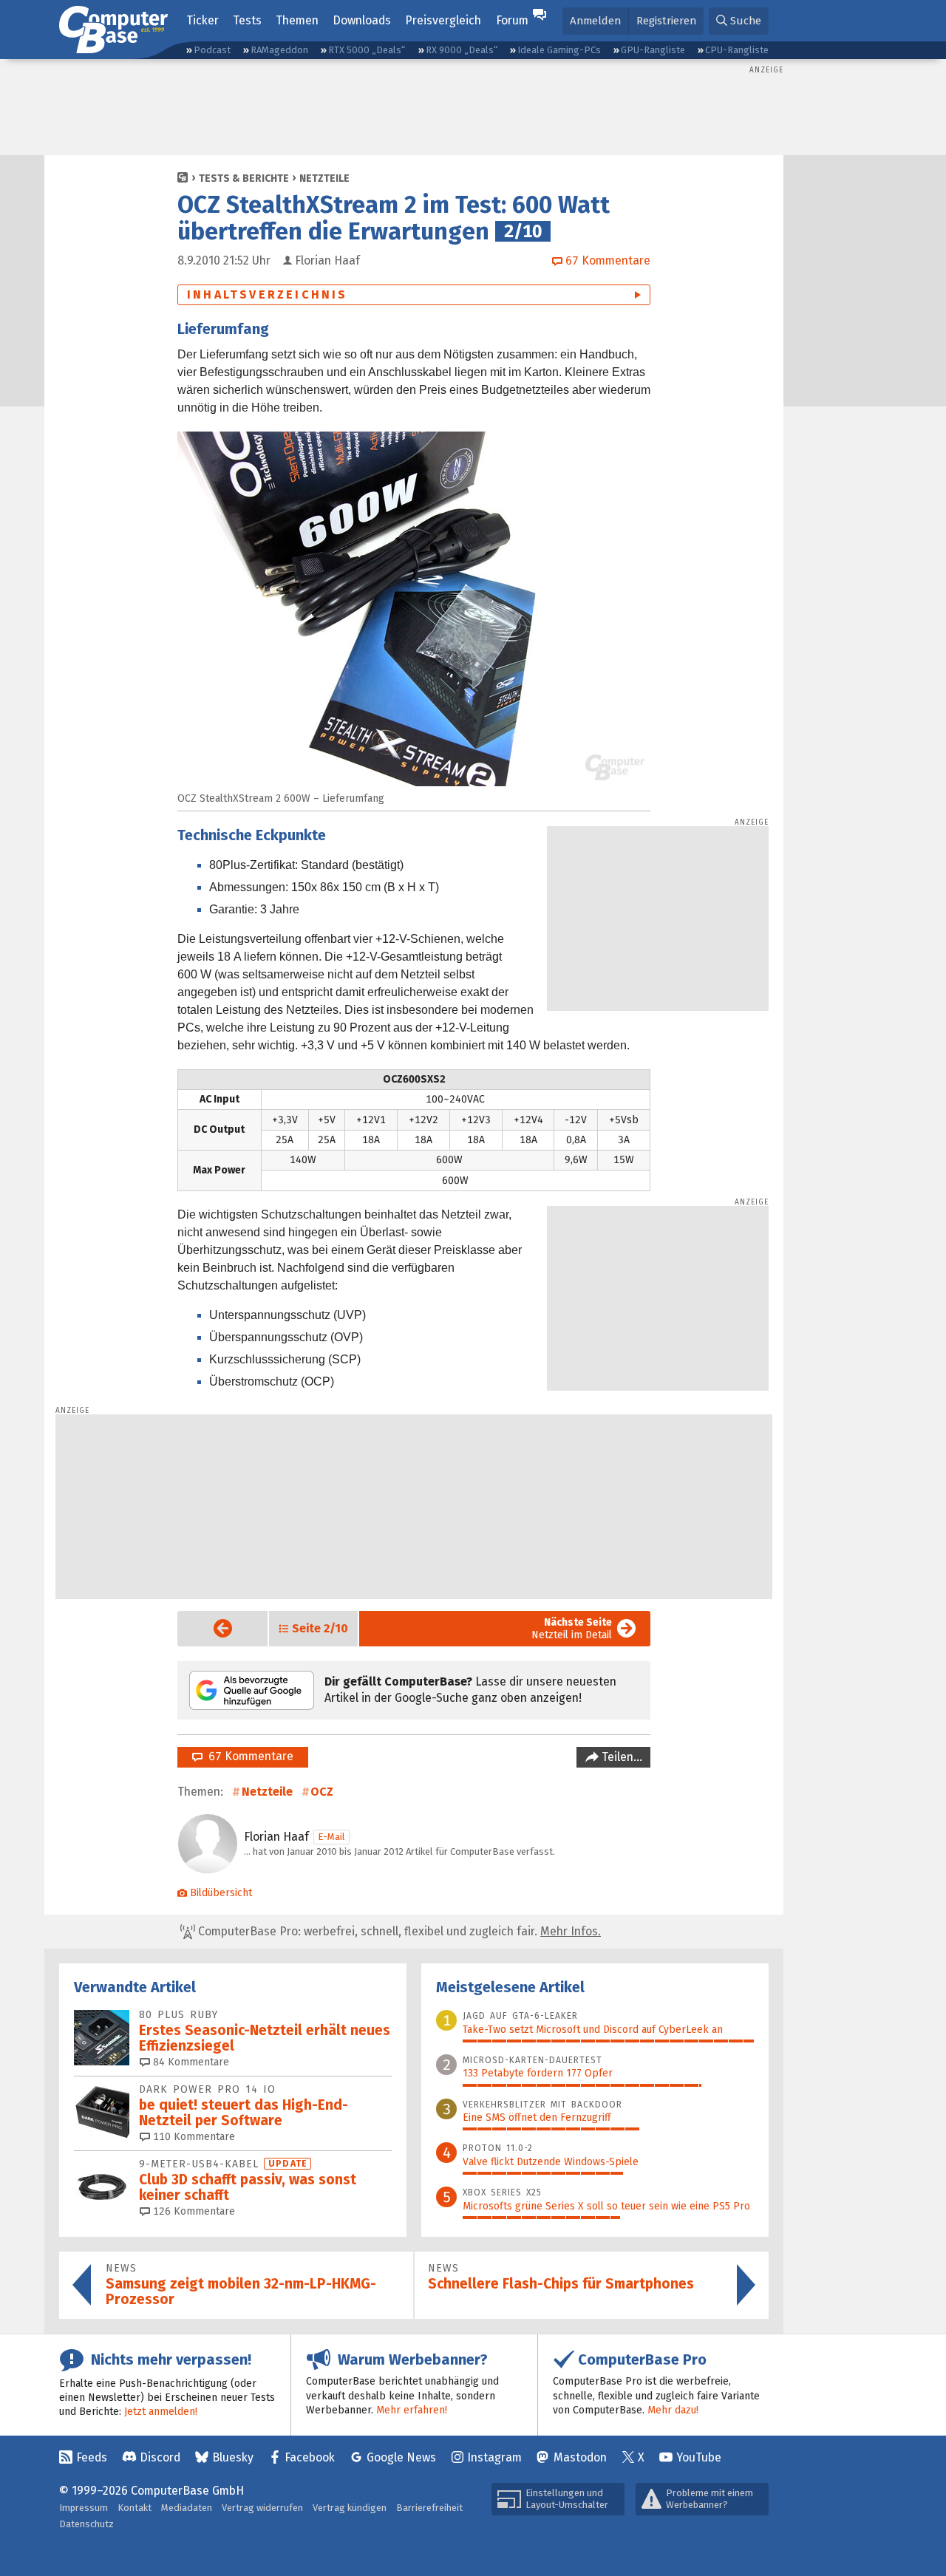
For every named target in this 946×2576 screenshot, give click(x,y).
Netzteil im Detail (572, 1629)
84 (190, 2062)
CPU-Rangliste (737, 50)
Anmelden (595, 21)
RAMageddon (279, 50)
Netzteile (324, 178)
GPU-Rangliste (653, 50)
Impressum (84, 2508)
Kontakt (135, 2508)
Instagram (494, 2457)
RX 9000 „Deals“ (462, 50)
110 (193, 2137)
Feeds (92, 2457)
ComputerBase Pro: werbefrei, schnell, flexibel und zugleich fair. (398, 1931)
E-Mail (331, 1837)
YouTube (699, 2457)
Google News (401, 2457)
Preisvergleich (443, 20)
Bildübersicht (221, 1893)
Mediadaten (187, 2508)
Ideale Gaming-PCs (559, 50)
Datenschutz (86, 2524)
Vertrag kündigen (350, 2508)
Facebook (310, 2457)
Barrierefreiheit (429, 2508)
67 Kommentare (248, 1756)
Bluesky (233, 2457)
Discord (160, 2457)
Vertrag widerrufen (262, 2508)
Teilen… (620, 1757)
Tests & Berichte (244, 178)
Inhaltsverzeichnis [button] (268, 294)
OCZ (322, 1792)
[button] (739, 21)
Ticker (203, 20)
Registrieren (666, 21)
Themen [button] (297, 20)
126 (193, 2211)
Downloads (362, 20)
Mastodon (580, 2457)
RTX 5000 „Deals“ (367, 50)
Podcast (212, 50)
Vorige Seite (211, 1628)
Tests (247, 20)
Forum (512, 20)
